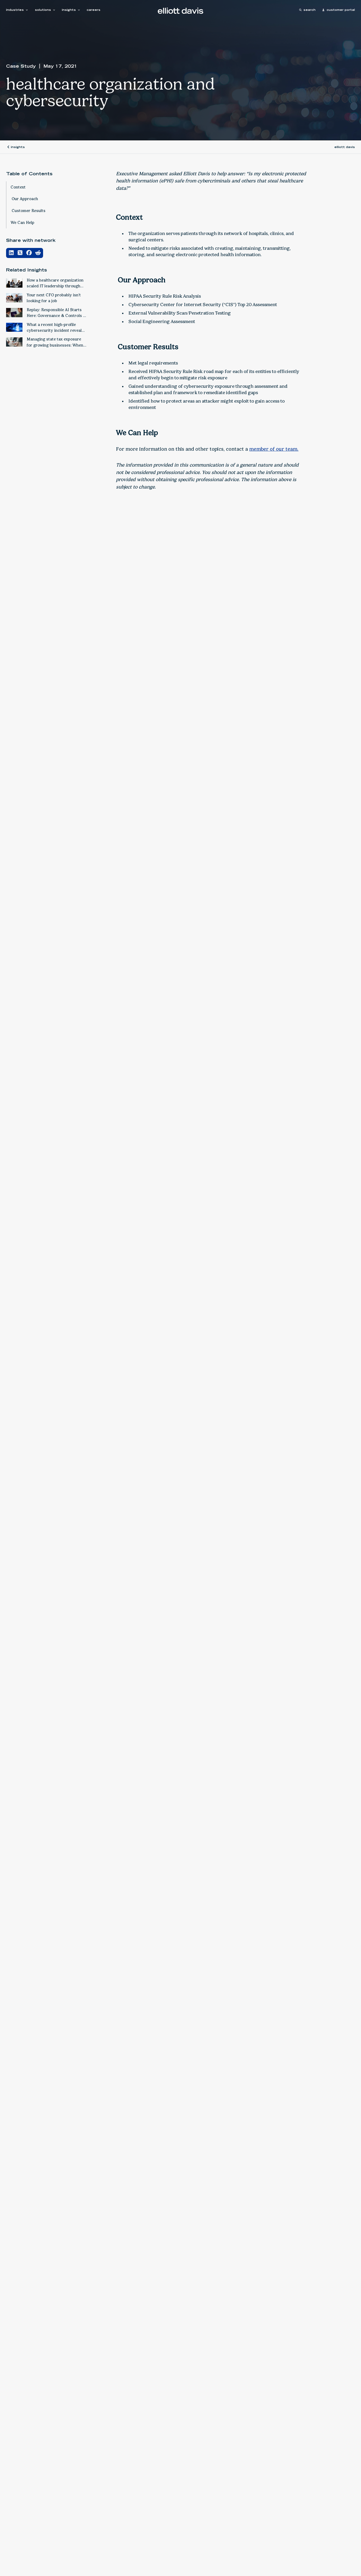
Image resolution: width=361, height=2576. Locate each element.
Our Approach (24, 199)
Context (18, 187)
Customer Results (28, 210)
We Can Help (22, 222)
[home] (181, 11)
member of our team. (274, 449)
